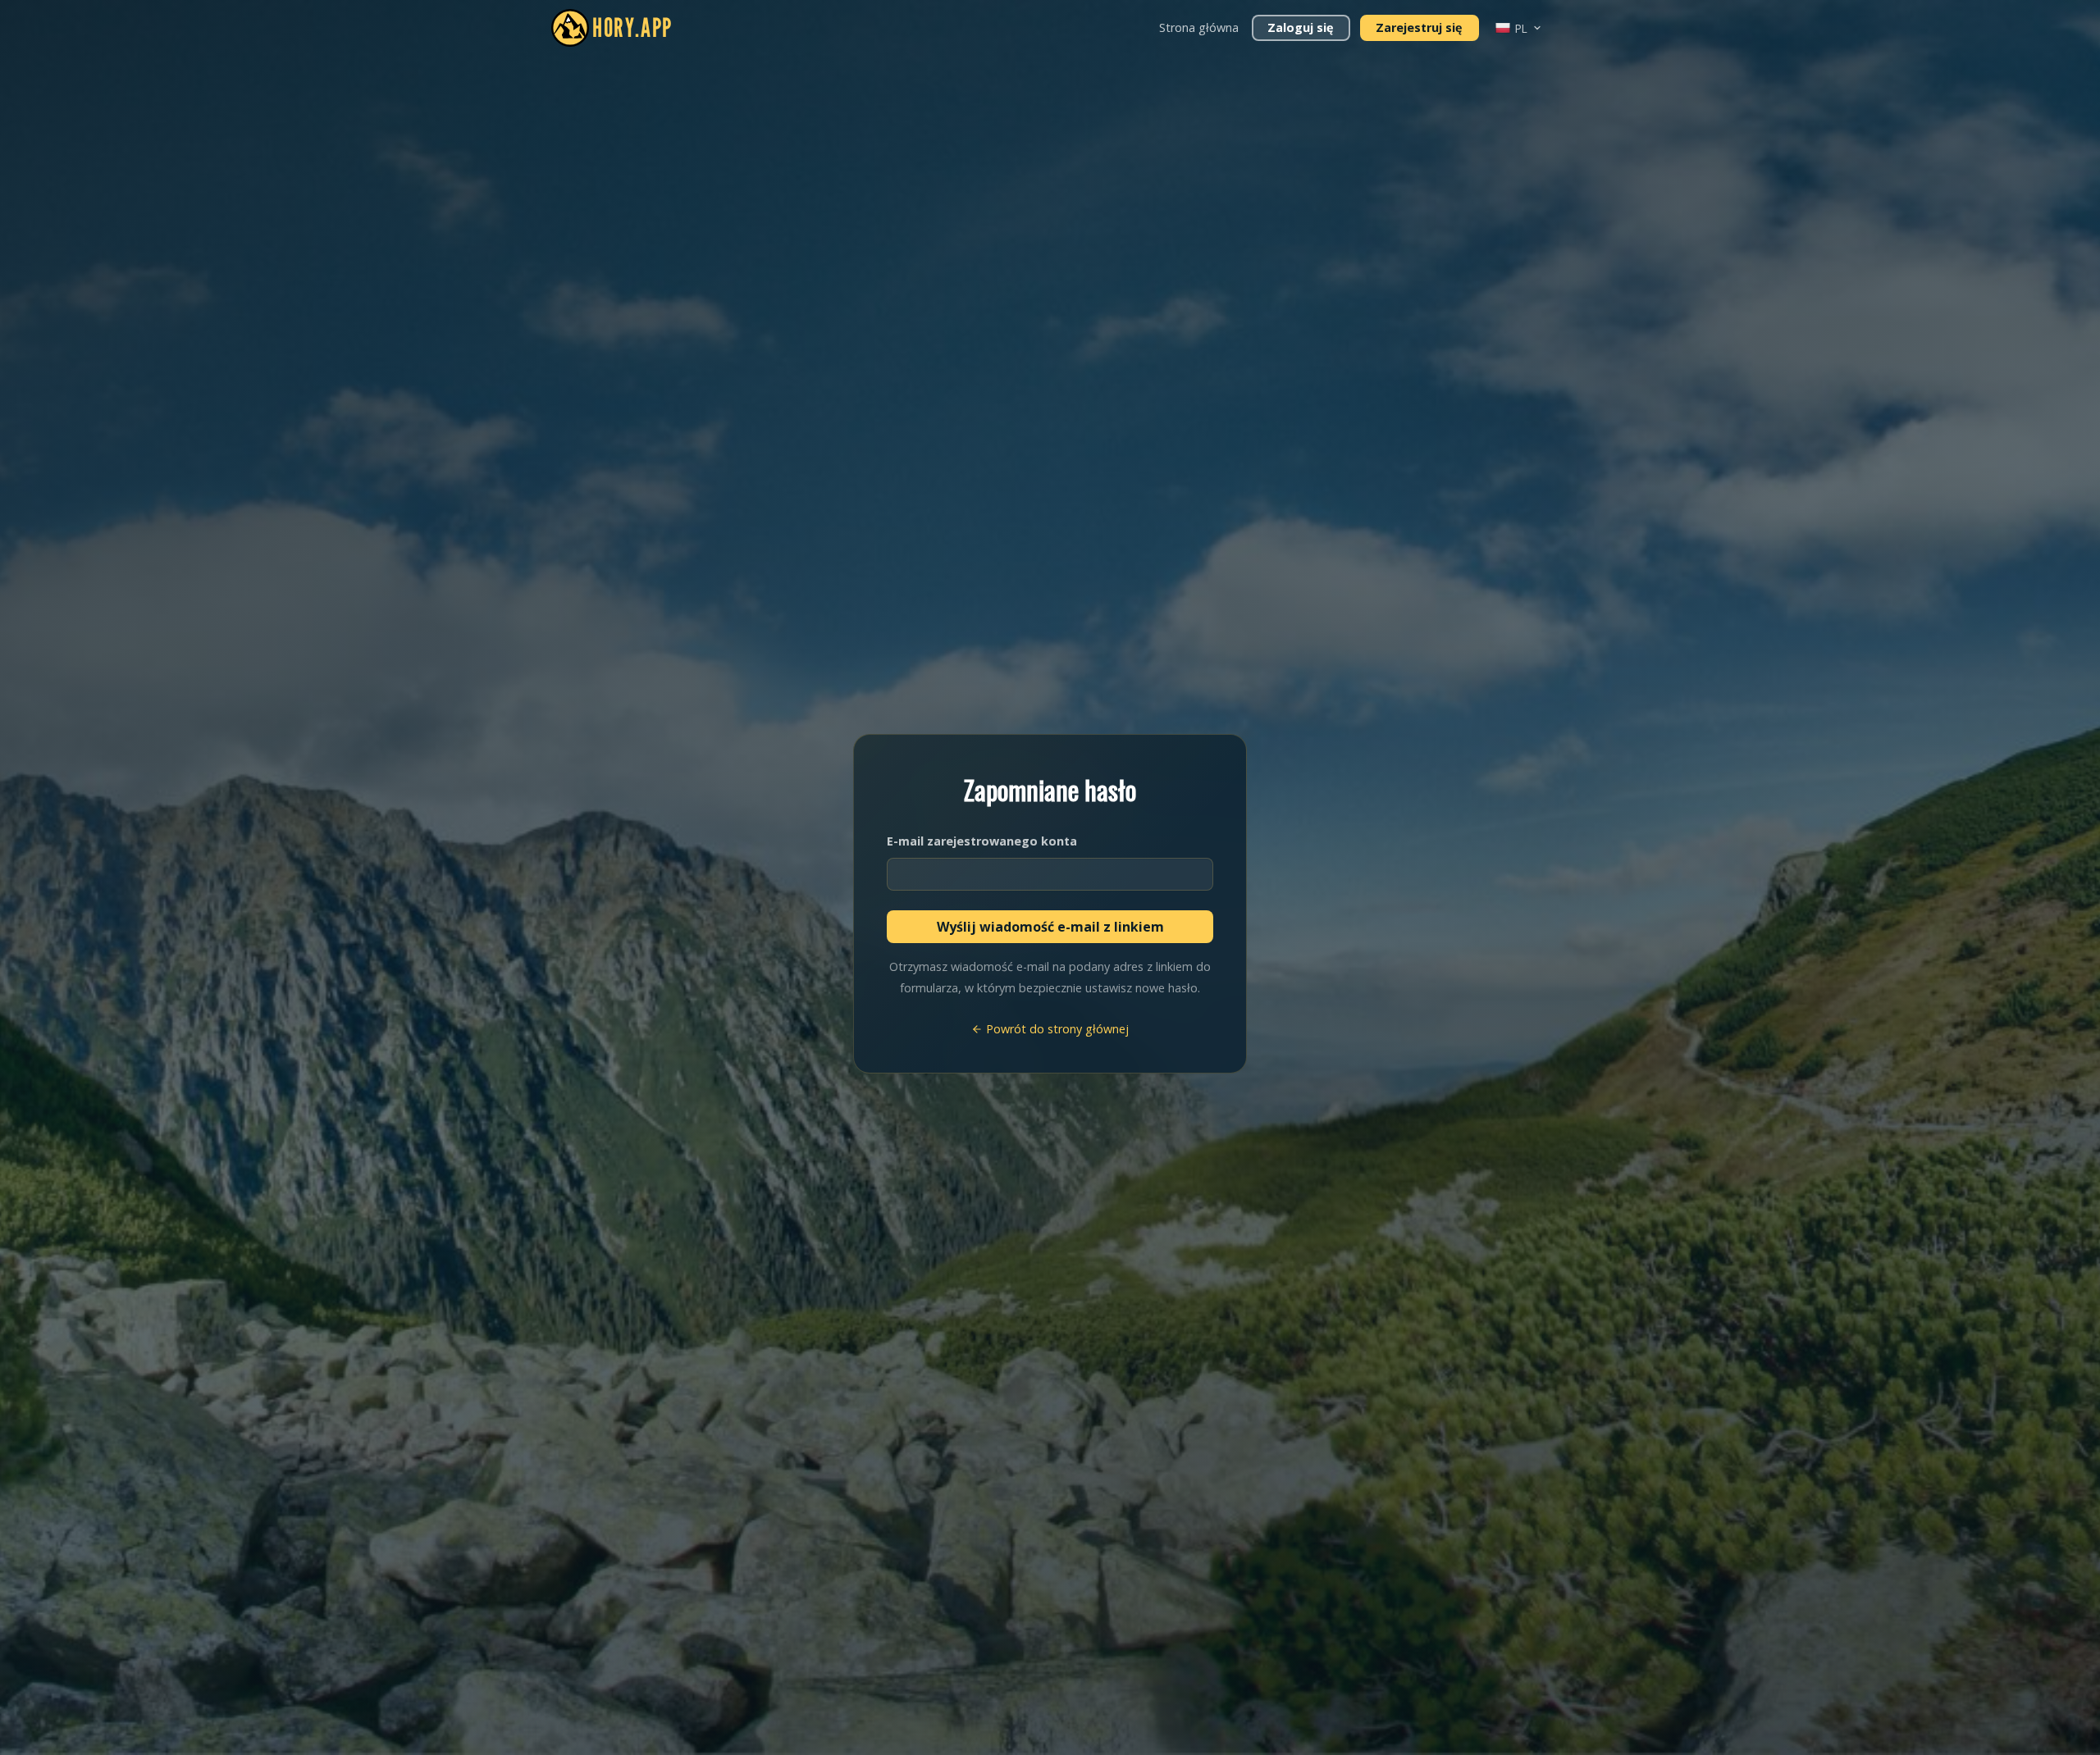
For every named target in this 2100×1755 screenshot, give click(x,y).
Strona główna (1199, 27)
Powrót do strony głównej (1056, 1029)
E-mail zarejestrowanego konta (982, 841)
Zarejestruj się (1419, 27)
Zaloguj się (1301, 27)
